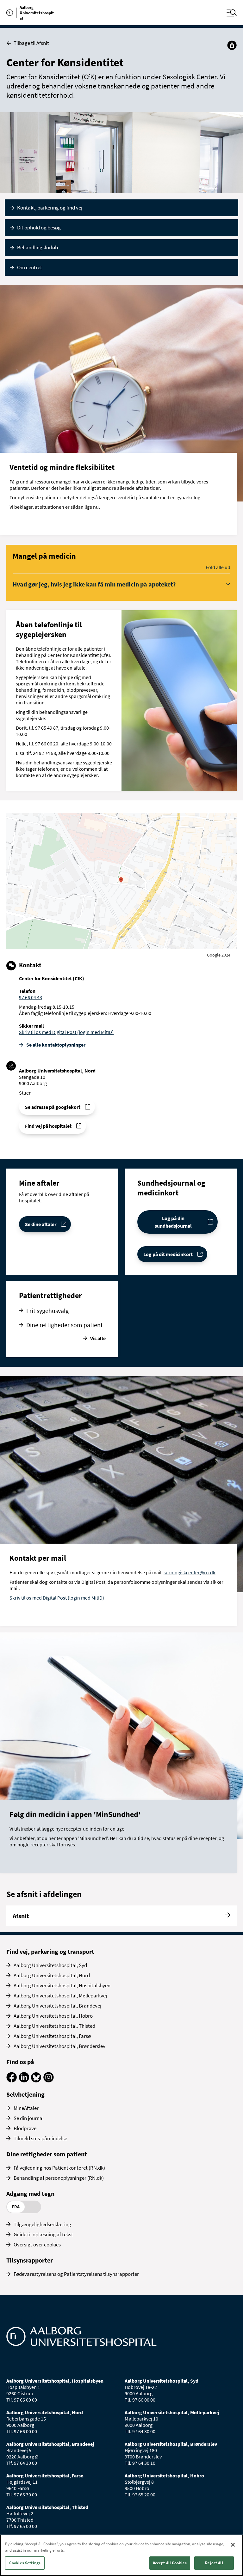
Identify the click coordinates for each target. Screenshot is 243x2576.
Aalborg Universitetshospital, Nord (52, 1975)
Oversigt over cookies (37, 2245)
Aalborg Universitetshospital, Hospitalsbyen (62, 1985)
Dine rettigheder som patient (65, 1325)
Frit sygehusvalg (47, 1311)
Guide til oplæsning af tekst (43, 2234)
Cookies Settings (25, 2563)
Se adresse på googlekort (53, 1107)
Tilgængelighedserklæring (42, 2224)
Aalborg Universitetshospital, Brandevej (57, 2006)
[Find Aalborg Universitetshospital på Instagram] (49, 2081)
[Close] (233, 2545)
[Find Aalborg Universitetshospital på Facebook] (12, 2081)
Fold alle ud (218, 567)
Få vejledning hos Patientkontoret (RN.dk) (59, 2168)
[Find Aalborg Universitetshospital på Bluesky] (36, 2081)
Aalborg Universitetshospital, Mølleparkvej (60, 1996)
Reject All (214, 2563)
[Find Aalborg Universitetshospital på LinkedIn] (24, 2081)
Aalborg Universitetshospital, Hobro (53, 2016)
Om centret (30, 267)
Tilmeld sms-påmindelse (40, 2138)
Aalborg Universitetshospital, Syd (50, 1965)
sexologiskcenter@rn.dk (190, 1572)
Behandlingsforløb (37, 247)
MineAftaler (26, 2108)
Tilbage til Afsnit (31, 43)
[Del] (232, 45)
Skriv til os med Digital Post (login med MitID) (66, 1032)
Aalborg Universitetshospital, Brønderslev (59, 2046)
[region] (121, 2555)
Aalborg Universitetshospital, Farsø (52, 2036)
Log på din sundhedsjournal (173, 1222)
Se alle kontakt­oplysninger (56, 1045)
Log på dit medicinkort (168, 1254)
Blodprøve (25, 2128)
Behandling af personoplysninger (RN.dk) (59, 2178)
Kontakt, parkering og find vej (50, 208)
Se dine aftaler (41, 1224)
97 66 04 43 (31, 997)
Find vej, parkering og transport (50, 1951)
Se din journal (29, 2118)
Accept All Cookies (170, 2563)
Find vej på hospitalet (48, 1126)
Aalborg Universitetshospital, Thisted (54, 2026)
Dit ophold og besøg (39, 228)
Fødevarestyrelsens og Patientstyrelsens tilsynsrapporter (76, 2274)
